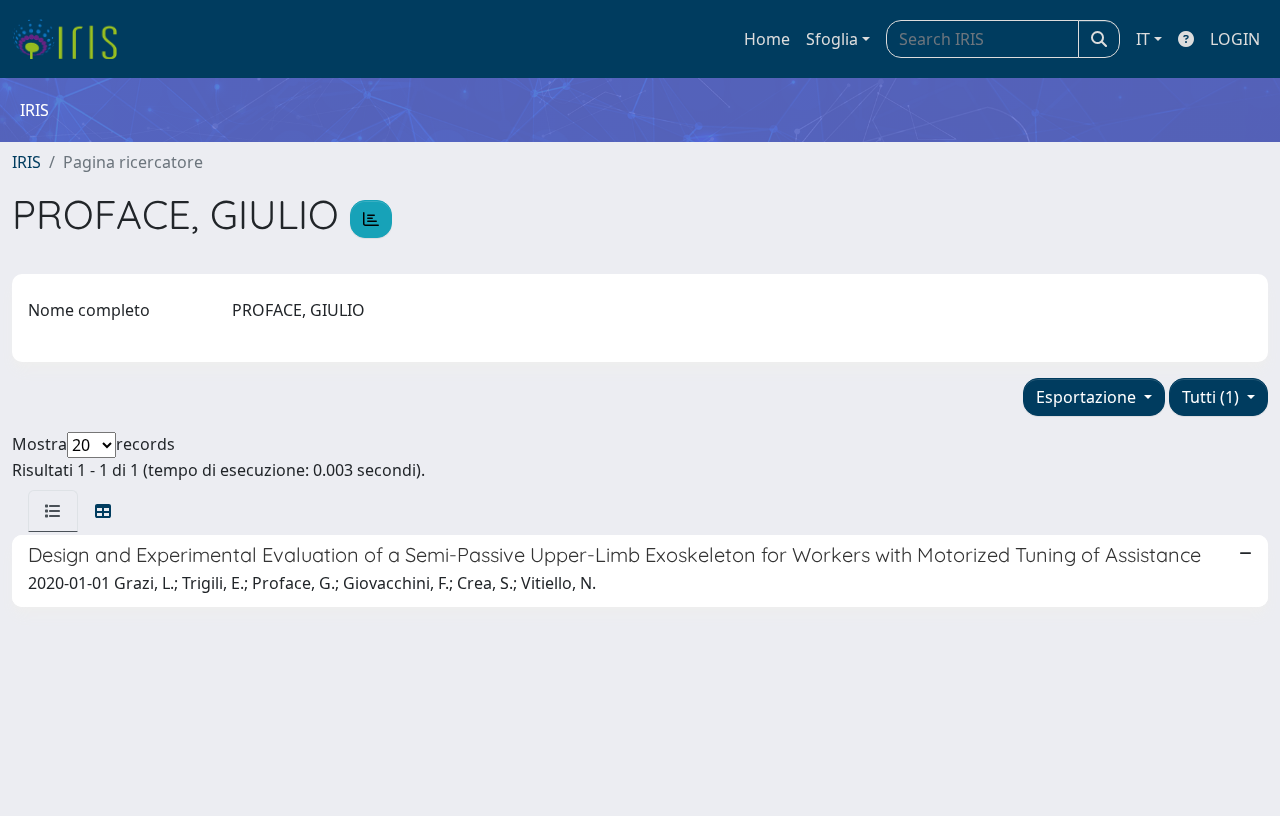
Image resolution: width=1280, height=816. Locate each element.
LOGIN (1235, 39)
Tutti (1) (1212, 397)
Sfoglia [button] (832, 39)
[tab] (53, 511)
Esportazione (1088, 397)
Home (767, 39)
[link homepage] (72, 39)
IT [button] (1143, 39)
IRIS (26, 162)
